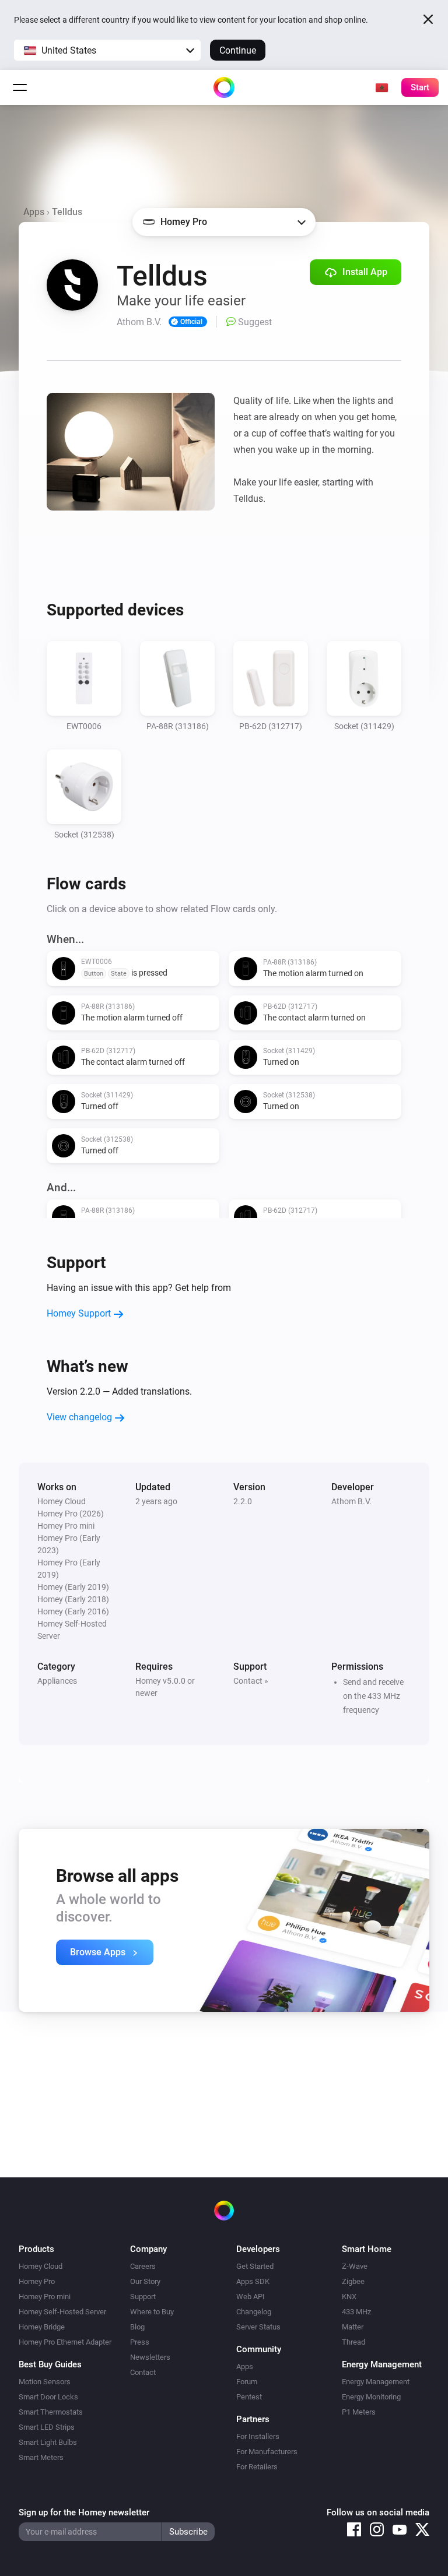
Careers (143, 2266)
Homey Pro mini (45, 2297)
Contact (143, 2372)
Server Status (258, 2327)
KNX (349, 2297)
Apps (34, 212)
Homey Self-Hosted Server (62, 2312)
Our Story (145, 2281)
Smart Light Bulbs (48, 2442)
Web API (251, 2297)
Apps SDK (253, 2281)
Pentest (249, 2397)
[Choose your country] (381, 87)
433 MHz (356, 2312)
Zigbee (353, 2281)
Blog (137, 2327)
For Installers (258, 2436)
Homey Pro (37, 2281)
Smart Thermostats (51, 2412)
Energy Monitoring (371, 2397)
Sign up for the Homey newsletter (84, 2512)
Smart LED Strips (47, 2427)
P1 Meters (359, 2412)
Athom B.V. (351, 1501)
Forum (247, 2382)
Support (143, 2297)
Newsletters (150, 2357)
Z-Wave (355, 2266)
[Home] (224, 87)
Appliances (57, 1681)
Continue (238, 50)
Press (140, 2342)
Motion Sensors (45, 2382)
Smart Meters (41, 2457)
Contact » (251, 1681)
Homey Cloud (41, 2266)
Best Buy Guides (50, 2364)
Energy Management (376, 2382)
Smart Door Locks (48, 2397)
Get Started (255, 2266)
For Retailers (257, 2467)
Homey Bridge (42, 2327)
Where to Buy (152, 2312)
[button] (107, 50)
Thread (353, 2342)
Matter (353, 2327)
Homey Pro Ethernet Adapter (65, 2342)
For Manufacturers (267, 2452)
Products (36, 2249)
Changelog (254, 2312)
